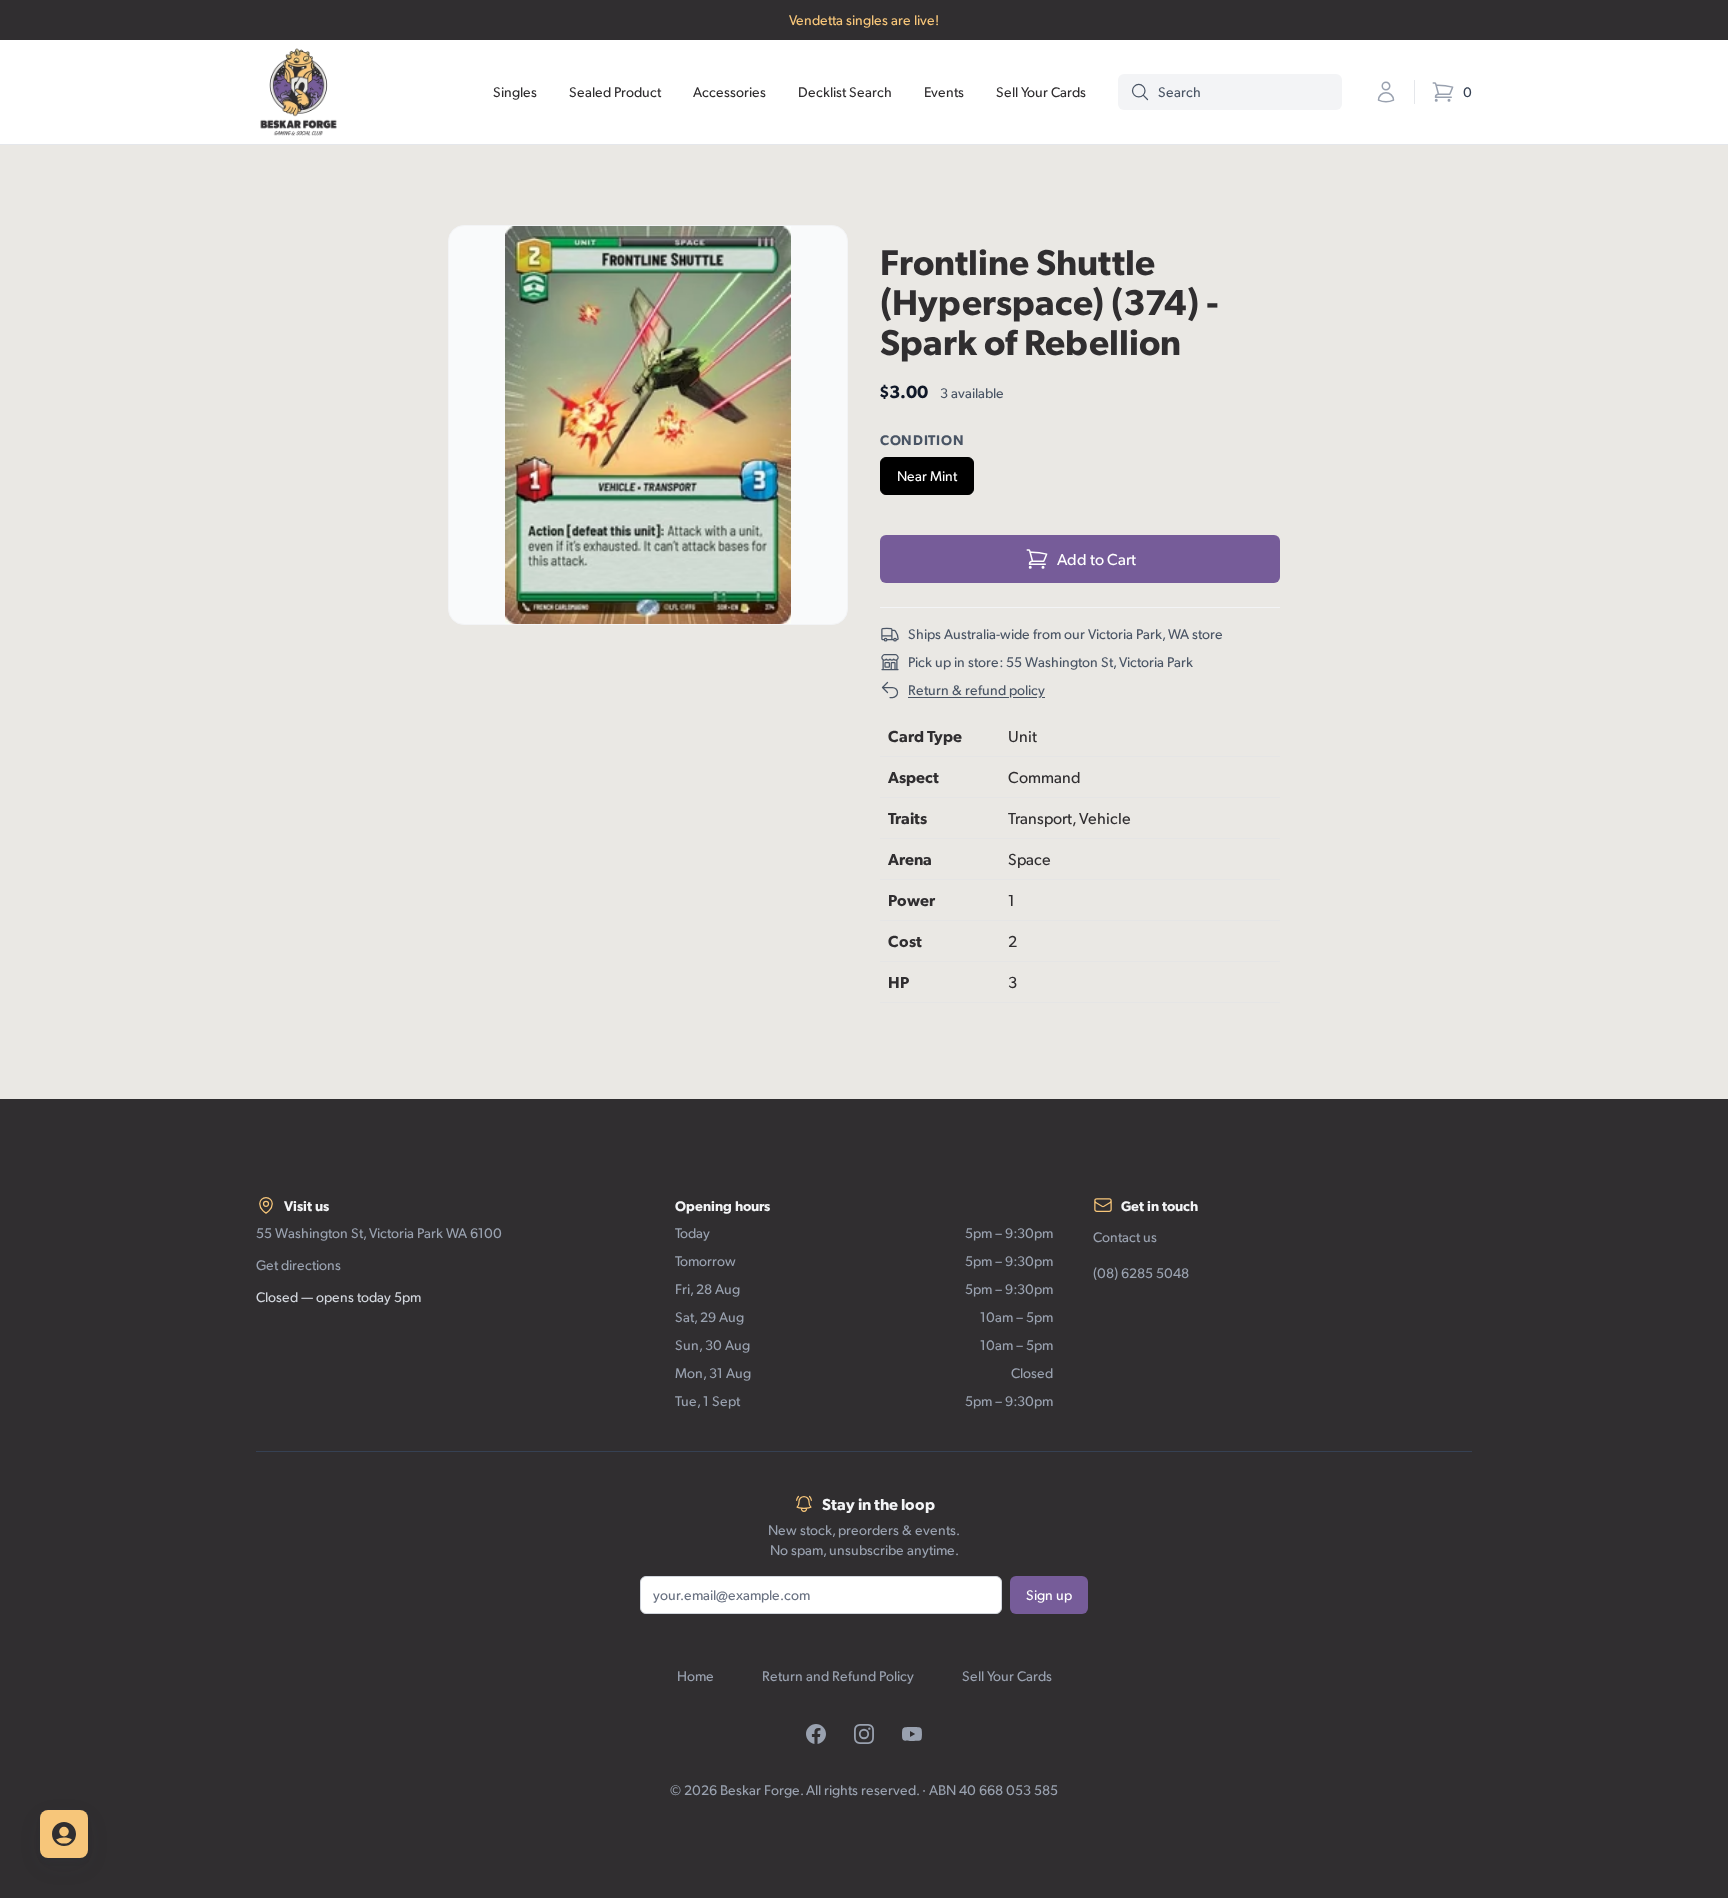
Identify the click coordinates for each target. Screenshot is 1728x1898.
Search (1179, 91)
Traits (907, 817)
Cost (905, 940)
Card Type (925, 735)
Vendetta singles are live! (864, 19)
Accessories (729, 91)
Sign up (1049, 1594)
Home (695, 1675)
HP (898, 981)
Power (911, 899)
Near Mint (927, 475)
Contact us (1125, 1236)
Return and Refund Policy (838, 1675)
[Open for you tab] (64, 1834)
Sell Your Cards (1041, 91)
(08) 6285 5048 (1141, 1272)
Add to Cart (1096, 558)
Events (944, 91)
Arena (910, 858)
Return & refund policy (976, 689)
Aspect (913, 776)
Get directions (298, 1264)
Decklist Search (845, 91)
